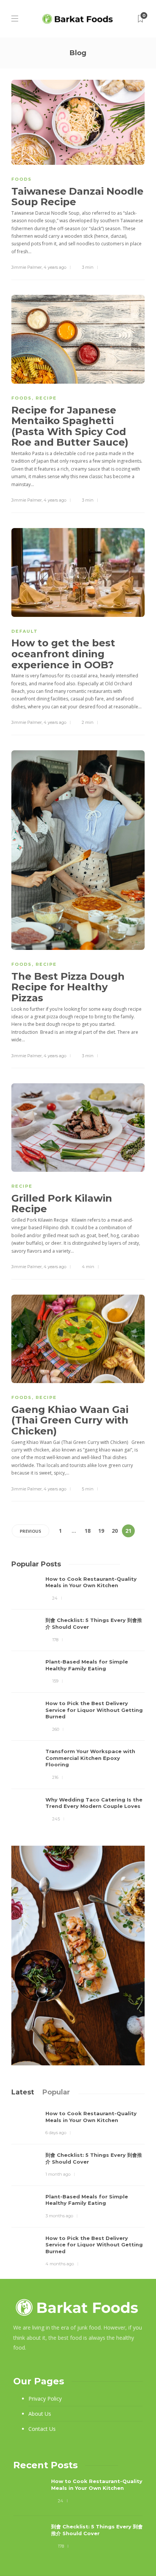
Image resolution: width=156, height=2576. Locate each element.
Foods (22, 179)
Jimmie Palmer (27, 267)
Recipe (46, 398)
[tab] (23, 2092)
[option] (78, 1699)
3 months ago (59, 2216)
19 (101, 1531)
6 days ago (56, 2133)
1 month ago (58, 2174)
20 (115, 1531)
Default (25, 631)
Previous (30, 1531)
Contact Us (42, 2429)
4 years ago (55, 267)
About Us (40, 2414)
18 (87, 1531)
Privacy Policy (45, 2399)
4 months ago (60, 2264)
